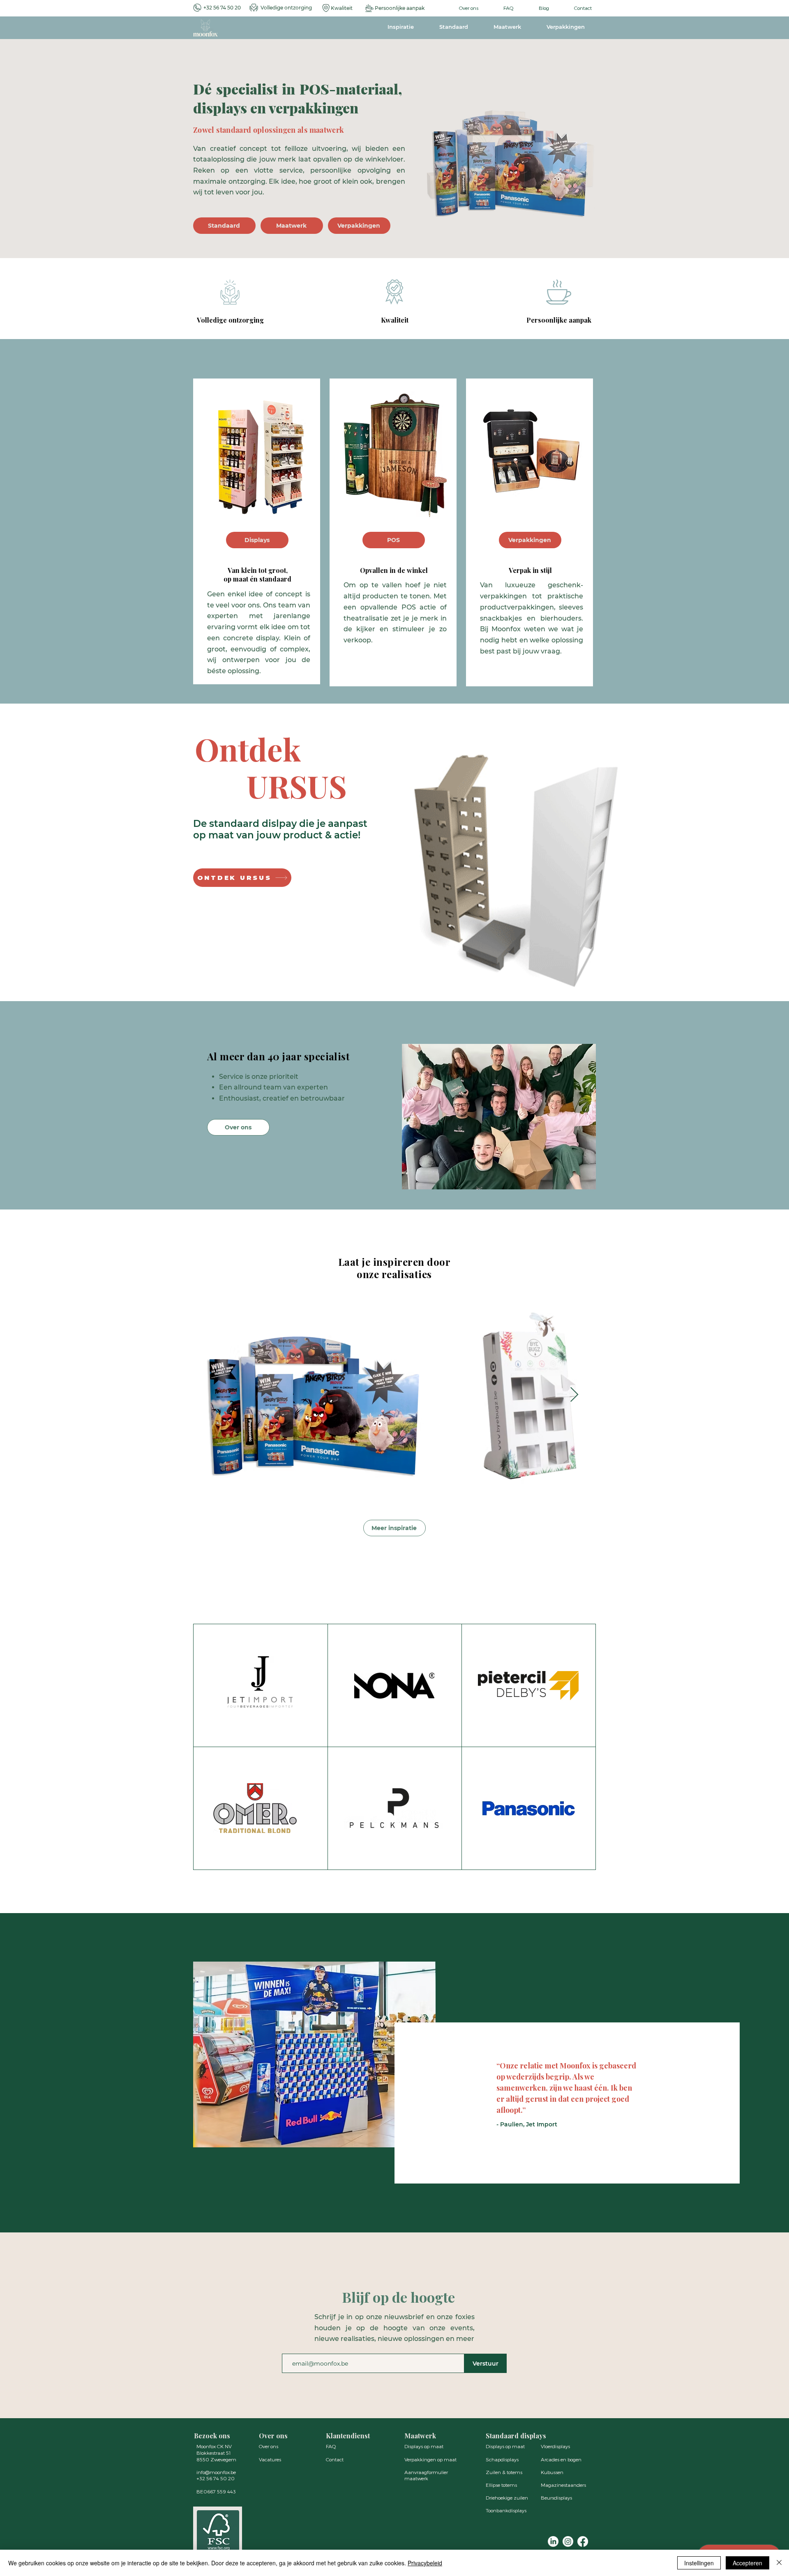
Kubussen (552, 2472)
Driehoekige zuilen (507, 2498)
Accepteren (747, 2563)
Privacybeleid (425, 2563)
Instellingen (699, 2563)
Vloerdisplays (555, 2446)
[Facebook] (583, 2541)
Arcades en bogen (561, 2459)
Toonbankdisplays (506, 2510)
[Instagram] (568, 2541)
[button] (511, 158)
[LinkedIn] (553, 2541)
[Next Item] (574, 1395)
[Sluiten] (779, 2563)
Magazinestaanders (563, 2485)
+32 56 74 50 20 (222, 8)
